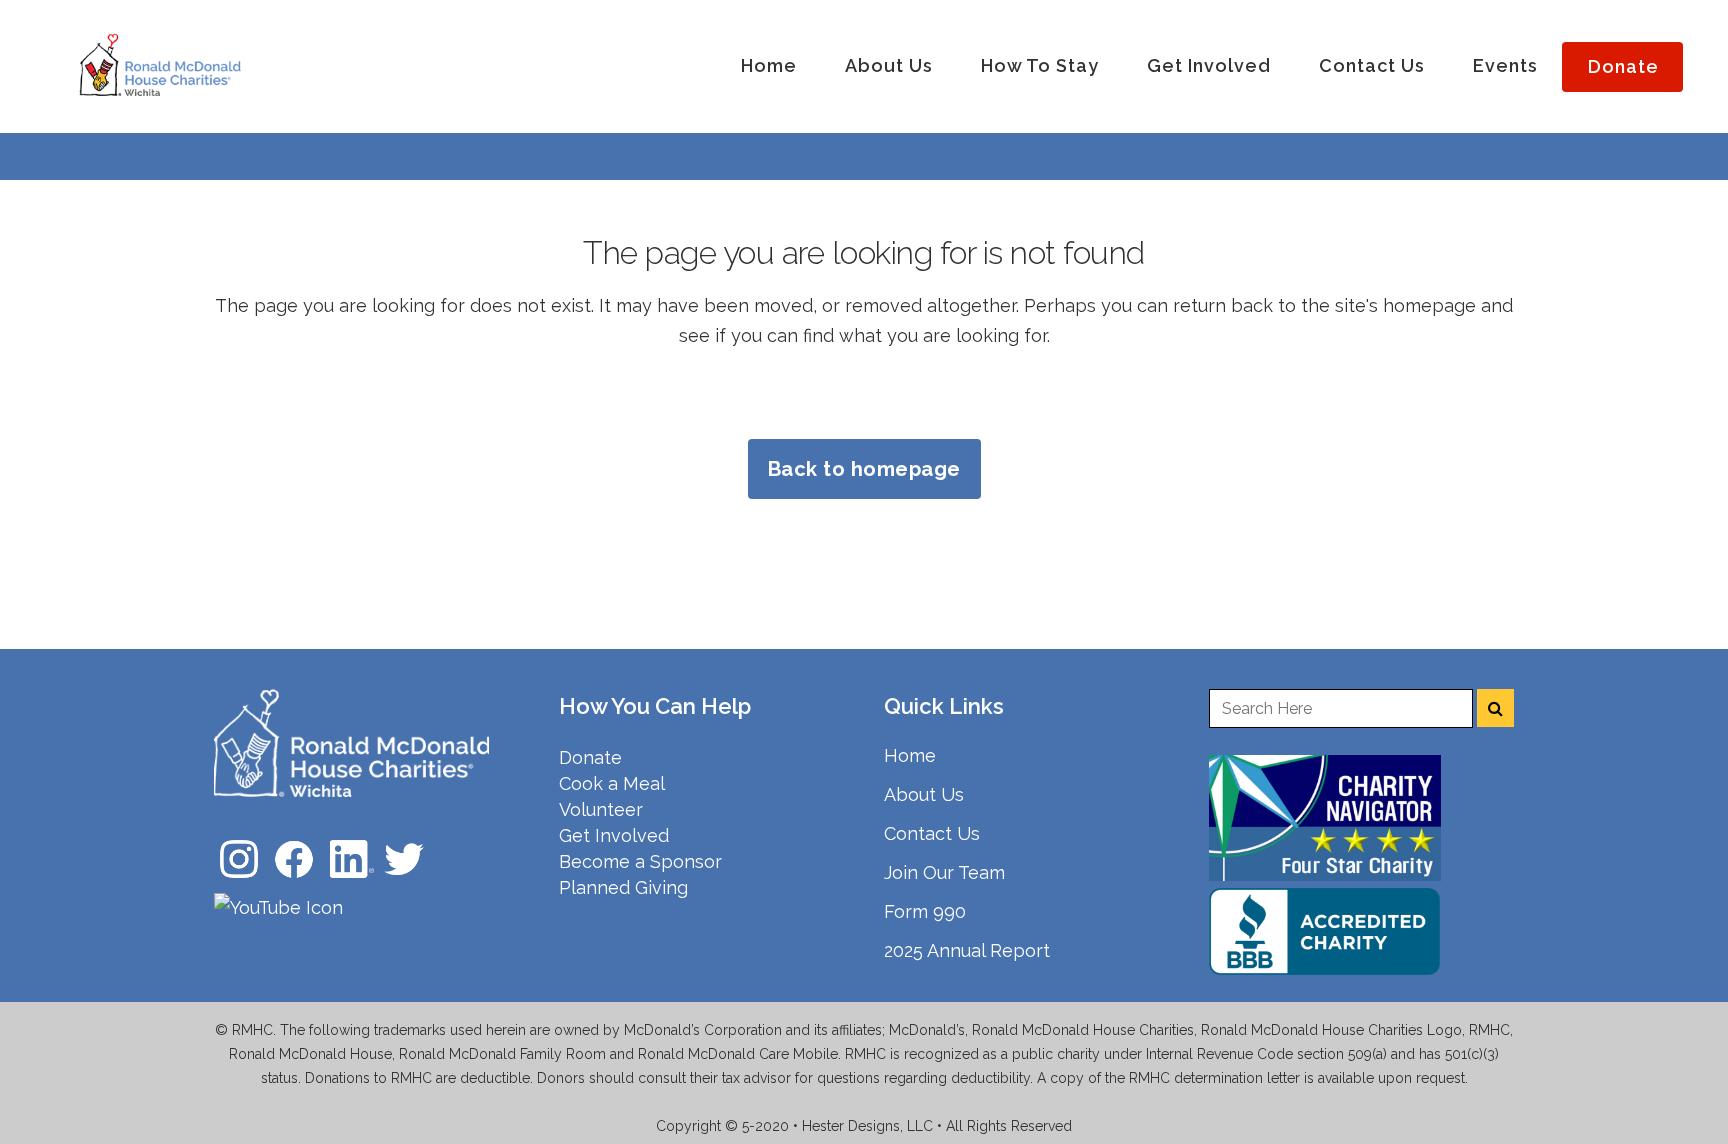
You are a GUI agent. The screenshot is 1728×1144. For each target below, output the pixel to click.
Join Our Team (944, 872)
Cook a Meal (612, 783)
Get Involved (614, 835)
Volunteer (601, 809)
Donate (590, 757)
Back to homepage (864, 469)
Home (910, 755)
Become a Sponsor (640, 861)
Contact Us (932, 833)
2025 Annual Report (967, 950)
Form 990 (925, 911)
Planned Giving (623, 887)
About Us (924, 794)
